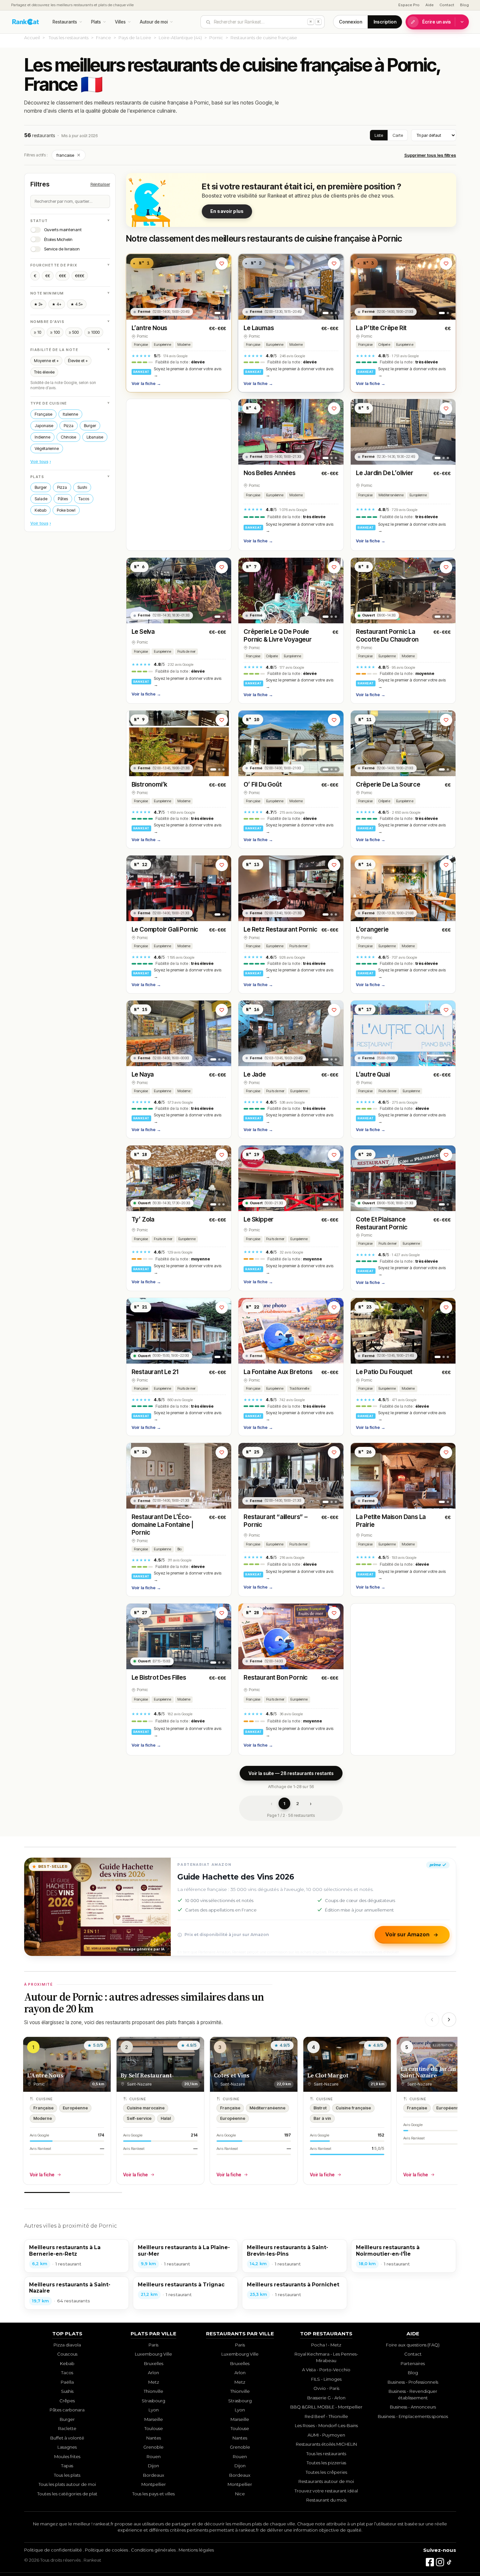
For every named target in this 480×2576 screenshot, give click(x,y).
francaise (69, 155)
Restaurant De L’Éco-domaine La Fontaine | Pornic (162, 1525)
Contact (447, 5)
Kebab (40, 510)
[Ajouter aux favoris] (222, 264)
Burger (90, 426)
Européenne (162, 345)
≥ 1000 (94, 332)
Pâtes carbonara (67, 2410)
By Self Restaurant (146, 2075)
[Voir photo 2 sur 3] (332, 313)
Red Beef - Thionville (326, 2416)
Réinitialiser (100, 184)
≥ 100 (55, 332)
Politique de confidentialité (53, 2550)
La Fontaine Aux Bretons (278, 1372)
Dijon (153, 2466)
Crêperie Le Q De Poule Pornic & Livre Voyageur (278, 636)
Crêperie (384, 345)
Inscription (385, 22)
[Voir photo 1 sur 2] (217, 313)
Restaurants (65, 22)
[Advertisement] (179, 475)
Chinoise (68, 437)
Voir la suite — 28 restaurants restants (291, 1773)
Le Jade (255, 1074)
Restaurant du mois (326, 2500)
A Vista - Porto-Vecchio (326, 2370)
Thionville (153, 2391)
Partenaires (413, 2363)
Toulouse (154, 2428)
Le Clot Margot (328, 2075)
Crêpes (67, 2401)
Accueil (32, 38)
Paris (153, 2345)
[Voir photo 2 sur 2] (224, 313)
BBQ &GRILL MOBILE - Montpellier (326, 2407)
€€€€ (80, 276)
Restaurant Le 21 (155, 1372)
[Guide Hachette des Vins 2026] (98, 1907)
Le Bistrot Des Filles (159, 1678)
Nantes (154, 2438)
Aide (430, 5)
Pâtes (63, 499)
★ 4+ (57, 304)
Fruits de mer (186, 652)
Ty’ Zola (143, 1219)
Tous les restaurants (69, 38)
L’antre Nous (150, 328)
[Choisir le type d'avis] (462, 22)
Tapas (67, 2466)
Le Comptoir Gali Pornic (165, 929)
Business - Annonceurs (413, 2407)
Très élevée (44, 372)
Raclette (67, 2428)
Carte (398, 135)
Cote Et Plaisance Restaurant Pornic (382, 1223)
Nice (240, 2494)
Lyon (154, 2410)
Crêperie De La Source (388, 784)
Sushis (67, 2391)
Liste (379, 135)
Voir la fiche (146, 383)
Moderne (184, 345)
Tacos (84, 499)
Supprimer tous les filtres (430, 155)
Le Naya (143, 1074)
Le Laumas (259, 328)
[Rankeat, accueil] (26, 22)
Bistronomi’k (150, 784)
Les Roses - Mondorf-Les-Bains (326, 2425)
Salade (41, 499)
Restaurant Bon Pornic (276, 1678)
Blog (464, 5)
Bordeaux (154, 2475)
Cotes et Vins (232, 2075)
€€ (48, 276)
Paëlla (67, 2382)
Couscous (67, 2354)
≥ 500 (74, 332)
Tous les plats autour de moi (67, 2484)
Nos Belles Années (270, 473)
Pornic (216, 38)
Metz (154, 2382)
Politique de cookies (106, 2550)
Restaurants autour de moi (326, 2481)
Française (43, 414)
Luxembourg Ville (153, 2354)
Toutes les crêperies (326, 2472)
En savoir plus (227, 211)
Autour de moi (154, 22)
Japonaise (44, 426)
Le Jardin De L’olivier (385, 473)
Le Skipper (259, 1219)
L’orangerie (372, 929)
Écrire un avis (437, 22)
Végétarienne (47, 448)
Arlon (153, 2373)
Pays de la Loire (135, 38)
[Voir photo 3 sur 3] (336, 313)
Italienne (70, 414)
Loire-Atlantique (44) (180, 38)
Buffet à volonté (67, 2438)
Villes (120, 22)
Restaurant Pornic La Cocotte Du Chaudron (387, 636)
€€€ (63, 276)
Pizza (69, 426)
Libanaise (95, 437)
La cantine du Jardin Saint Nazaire (429, 2072)
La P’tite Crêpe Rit (381, 328)
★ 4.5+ (77, 304)
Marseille (154, 2419)
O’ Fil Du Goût (263, 784)
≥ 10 (38, 332)
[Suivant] (449, 2020)
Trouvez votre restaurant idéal (326, 2491)
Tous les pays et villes (153, 2494)
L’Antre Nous (45, 2075)
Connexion (351, 22)
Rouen (154, 2456)
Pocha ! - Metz (326, 2345)
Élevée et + (78, 361)
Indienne (42, 437)
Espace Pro (409, 5)
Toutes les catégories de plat (67, 2494)
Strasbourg (153, 2401)
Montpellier (154, 2484)
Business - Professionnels (413, 2382)
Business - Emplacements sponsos (413, 2416)
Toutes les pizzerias (326, 2463)
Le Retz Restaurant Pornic (280, 929)
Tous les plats (67, 2475)
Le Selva (143, 632)
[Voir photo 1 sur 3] (326, 313)
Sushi (82, 487)
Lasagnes (67, 2447)
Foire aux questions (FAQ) (413, 2345)
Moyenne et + (46, 361)
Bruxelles (154, 2363)
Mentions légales (196, 2550)
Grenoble (153, 2447)
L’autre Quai (373, 1074)
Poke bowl (66, 510)
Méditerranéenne (391, 495)
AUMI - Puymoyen (326, 2435)
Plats (96, 22)
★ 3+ (38, 304)
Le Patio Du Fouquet (384, 1372)
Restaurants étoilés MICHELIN (326, 2444)
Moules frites (67, 2456)
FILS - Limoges (326, 2379)
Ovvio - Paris (326, 2388)
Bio (179, 1549)
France (104, 38)
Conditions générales (153, 2550)
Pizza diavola (67, 2345)
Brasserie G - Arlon (326, 2398)
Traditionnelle (299, 1389)
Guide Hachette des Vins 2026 (236, 1877)
